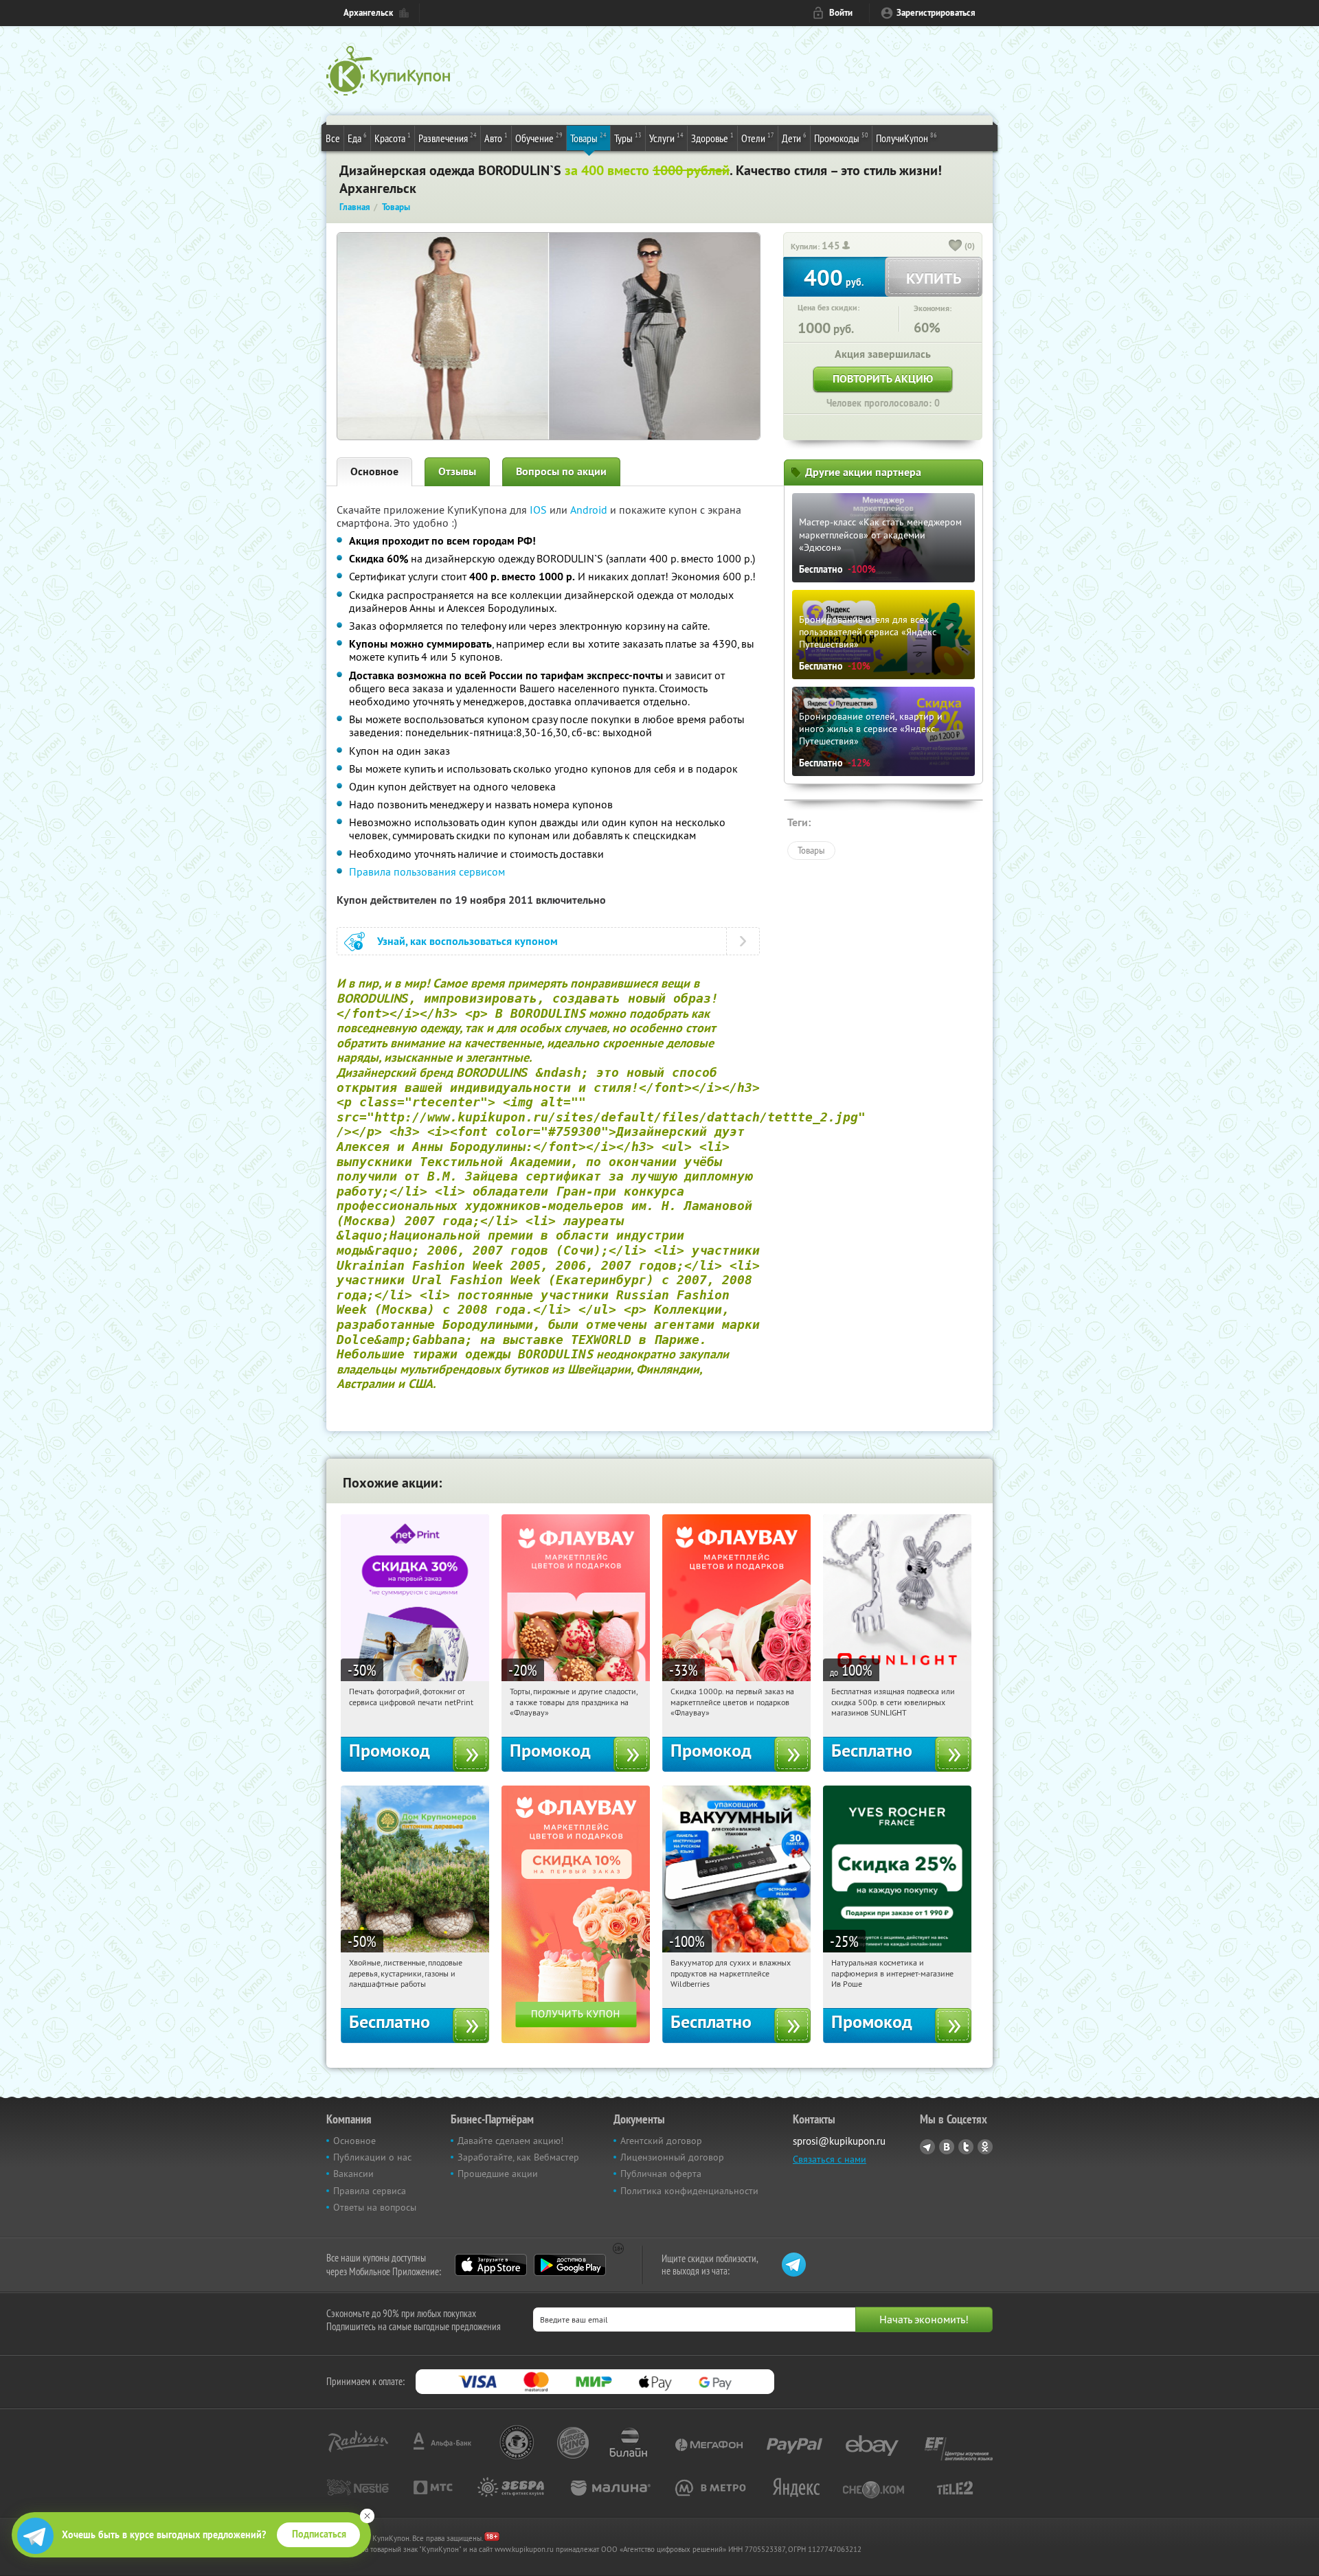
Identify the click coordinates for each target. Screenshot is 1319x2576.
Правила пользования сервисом (427, 871)
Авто (496, 138)
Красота (393, 138)
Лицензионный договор (672, 2157)
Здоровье (712, 138)
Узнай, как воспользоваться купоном (467, 941)
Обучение (539, 138)
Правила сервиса (370, 2191)
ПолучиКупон (906, 138)
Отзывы (457, 471)
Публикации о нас (372, 2157)
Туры (628, 138)
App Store (491, 2265)
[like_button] (956, 247)
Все (333, 138)
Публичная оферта (661, 2174)
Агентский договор (661, 2141)
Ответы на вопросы (375, 2207)
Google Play (570, 2265)
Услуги (666, 138)
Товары (588, 138)
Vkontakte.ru (947, 2147)
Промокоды (841, 138)
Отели (758, 138)
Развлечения (448, 138)
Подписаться (319, 2534)
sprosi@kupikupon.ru (839, 2141)
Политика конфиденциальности (689, 2191)
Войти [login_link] (841, 13)
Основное (374, 471)
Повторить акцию (883, 379)
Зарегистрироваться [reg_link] (936, 13)
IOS (540, 510)
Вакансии (353, 2174)
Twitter (966, 2147)
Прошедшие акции (498, 2174)
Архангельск (368, 13)
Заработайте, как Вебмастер (518, 2157)
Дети (794, 138)
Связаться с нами (830, 2159)
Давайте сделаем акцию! (510, 2141)
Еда (357, 138)
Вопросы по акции (561, 471)
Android (590, 510)
